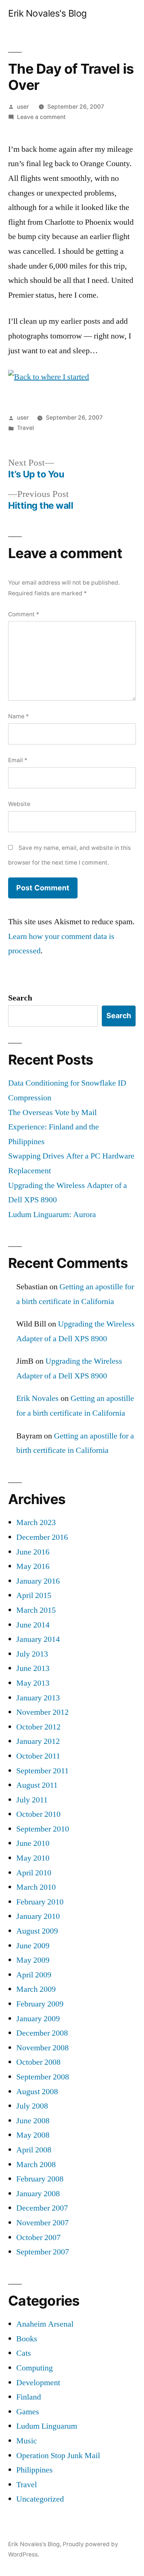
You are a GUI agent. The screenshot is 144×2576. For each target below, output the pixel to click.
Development (38, 2383)
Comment (24, 614)
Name (18, 716)
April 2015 (34, 1595)
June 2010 (33, 1843)
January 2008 (38, 2194)
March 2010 (36, 1887)
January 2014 (38, 1639)
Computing (35, 2368)
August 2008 (37, 2092)
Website (19, 804)
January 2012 (38, 1741)
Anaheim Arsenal (45, 2324)
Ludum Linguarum (47, 2426)
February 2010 (40, 1902)
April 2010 (34, 1873)
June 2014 (33, 1625)
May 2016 (33, 1566)
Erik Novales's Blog (47, 13)
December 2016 (42, 1537)
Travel (25, 428)
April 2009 (34, 1975)
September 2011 (42, 1771)
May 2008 (33, 2135)
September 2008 (43, 2077)
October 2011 (38, 1756)
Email (18, 760)
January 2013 (38, 1698)
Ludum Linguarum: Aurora (52, 1215)
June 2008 (33, 2121)
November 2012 (42, 1712)
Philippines (35, 2470)
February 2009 (40, 2004)
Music (27, 2441)
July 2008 (32, 2106)
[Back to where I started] (49, 377)
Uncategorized (40, 2499)
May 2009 (33, 1960)
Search (20, 998)
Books (27, 2339)
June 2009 (33, 1946)
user (23, 107)
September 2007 (43, 2252)
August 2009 (37, 1931)
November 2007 (42, 2223)
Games (28, 2412)
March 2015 (36, 1610)
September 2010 (43, 1829)
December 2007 (42, 2208)
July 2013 (32, 1654)
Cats (24, 2353)
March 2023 (36, 1522)
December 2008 (42, 2033)
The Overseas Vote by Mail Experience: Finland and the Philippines (54, 1127)
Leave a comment (41, 117)
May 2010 (33, 1858)
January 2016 (38, 1581)
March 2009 (36, 1989)
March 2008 (36, 2165)
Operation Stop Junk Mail (58, 2456)
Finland (29, 2397)
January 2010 (38, 1916)
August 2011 (37, 1785)
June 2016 (33, 1552)
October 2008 (38, 2062)
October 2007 (38, 2237)
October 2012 (38, 1727)
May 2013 (33, 1683)
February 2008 (40, 2179)
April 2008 (34, 2150)
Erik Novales (37, 1398)
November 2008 (42, 2048)
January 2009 (38, 2019)
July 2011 (32, 1800)
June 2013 (33, 1668)
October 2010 (38, 1814)
